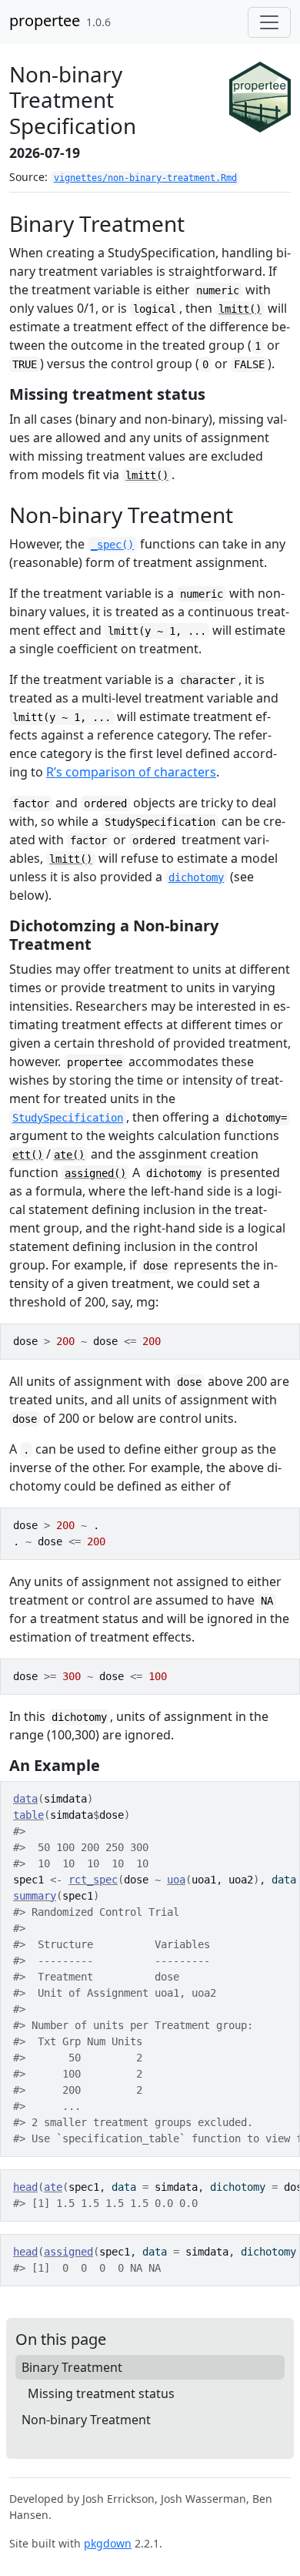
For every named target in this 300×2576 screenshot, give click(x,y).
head (25, 2187)
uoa (176, 1880)
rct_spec (93, 1880)
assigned (68, 2252)
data (25, 1799)
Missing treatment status (101, 2393)
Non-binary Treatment (86, 2420)
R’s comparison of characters (131, 772)
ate (53, 2187)
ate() (69, 1155)
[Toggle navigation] (269, 22)
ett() (28, 1155)
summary (35, 1896)
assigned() (95, 1173)
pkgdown (108, 2543)
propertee (45, 20)
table (28, 1815)
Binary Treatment (72, 2367)
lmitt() (240, 309)
